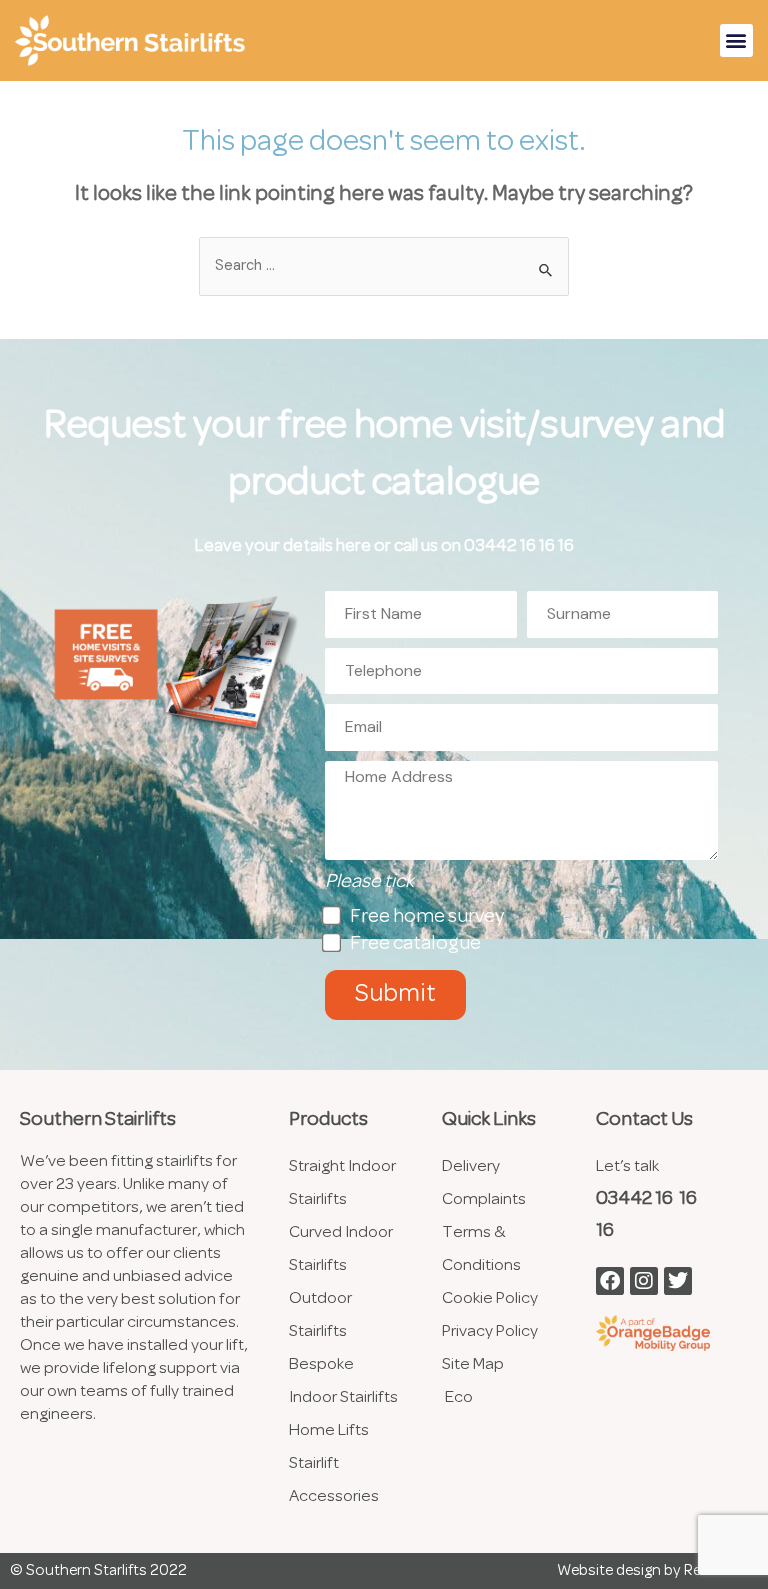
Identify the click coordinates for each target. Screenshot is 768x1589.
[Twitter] (678, 1281)
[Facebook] (610, 1281)
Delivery (471, 1166)
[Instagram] (644, 1281)
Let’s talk (627, 1166)
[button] (736, 40)
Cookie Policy (490, 1298)
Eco (459, 1397)
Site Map (473, 1364)
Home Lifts (330, 1430)
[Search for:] (384, 266)
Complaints (484, 1199)
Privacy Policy (490, 1331)
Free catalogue (415, 944)
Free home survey (427, 917)
